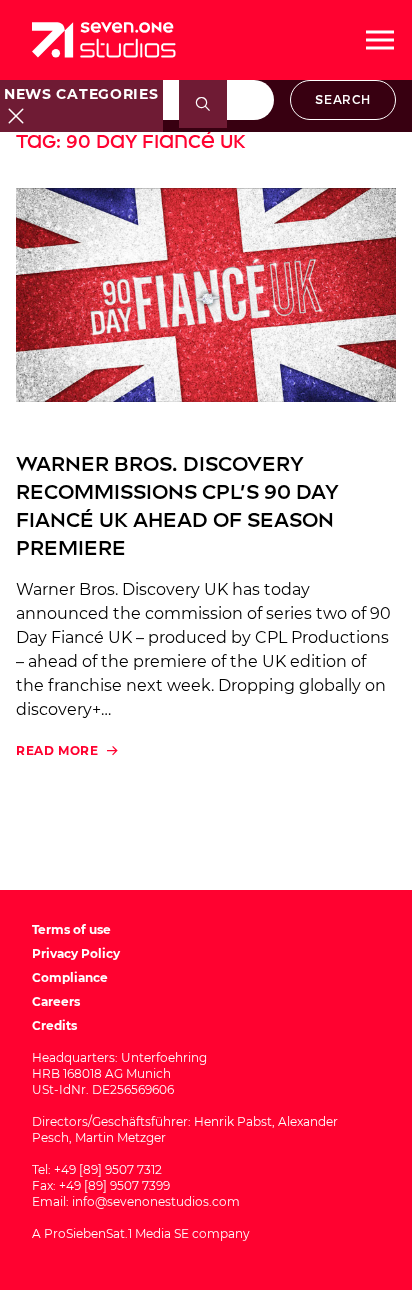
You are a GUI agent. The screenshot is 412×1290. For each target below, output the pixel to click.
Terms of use (71, 929)
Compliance (70, 977)
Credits (54, 1025)
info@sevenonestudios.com (156, 1201)
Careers (56, 1001)
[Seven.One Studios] (104, 40)
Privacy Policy (76, 953)
